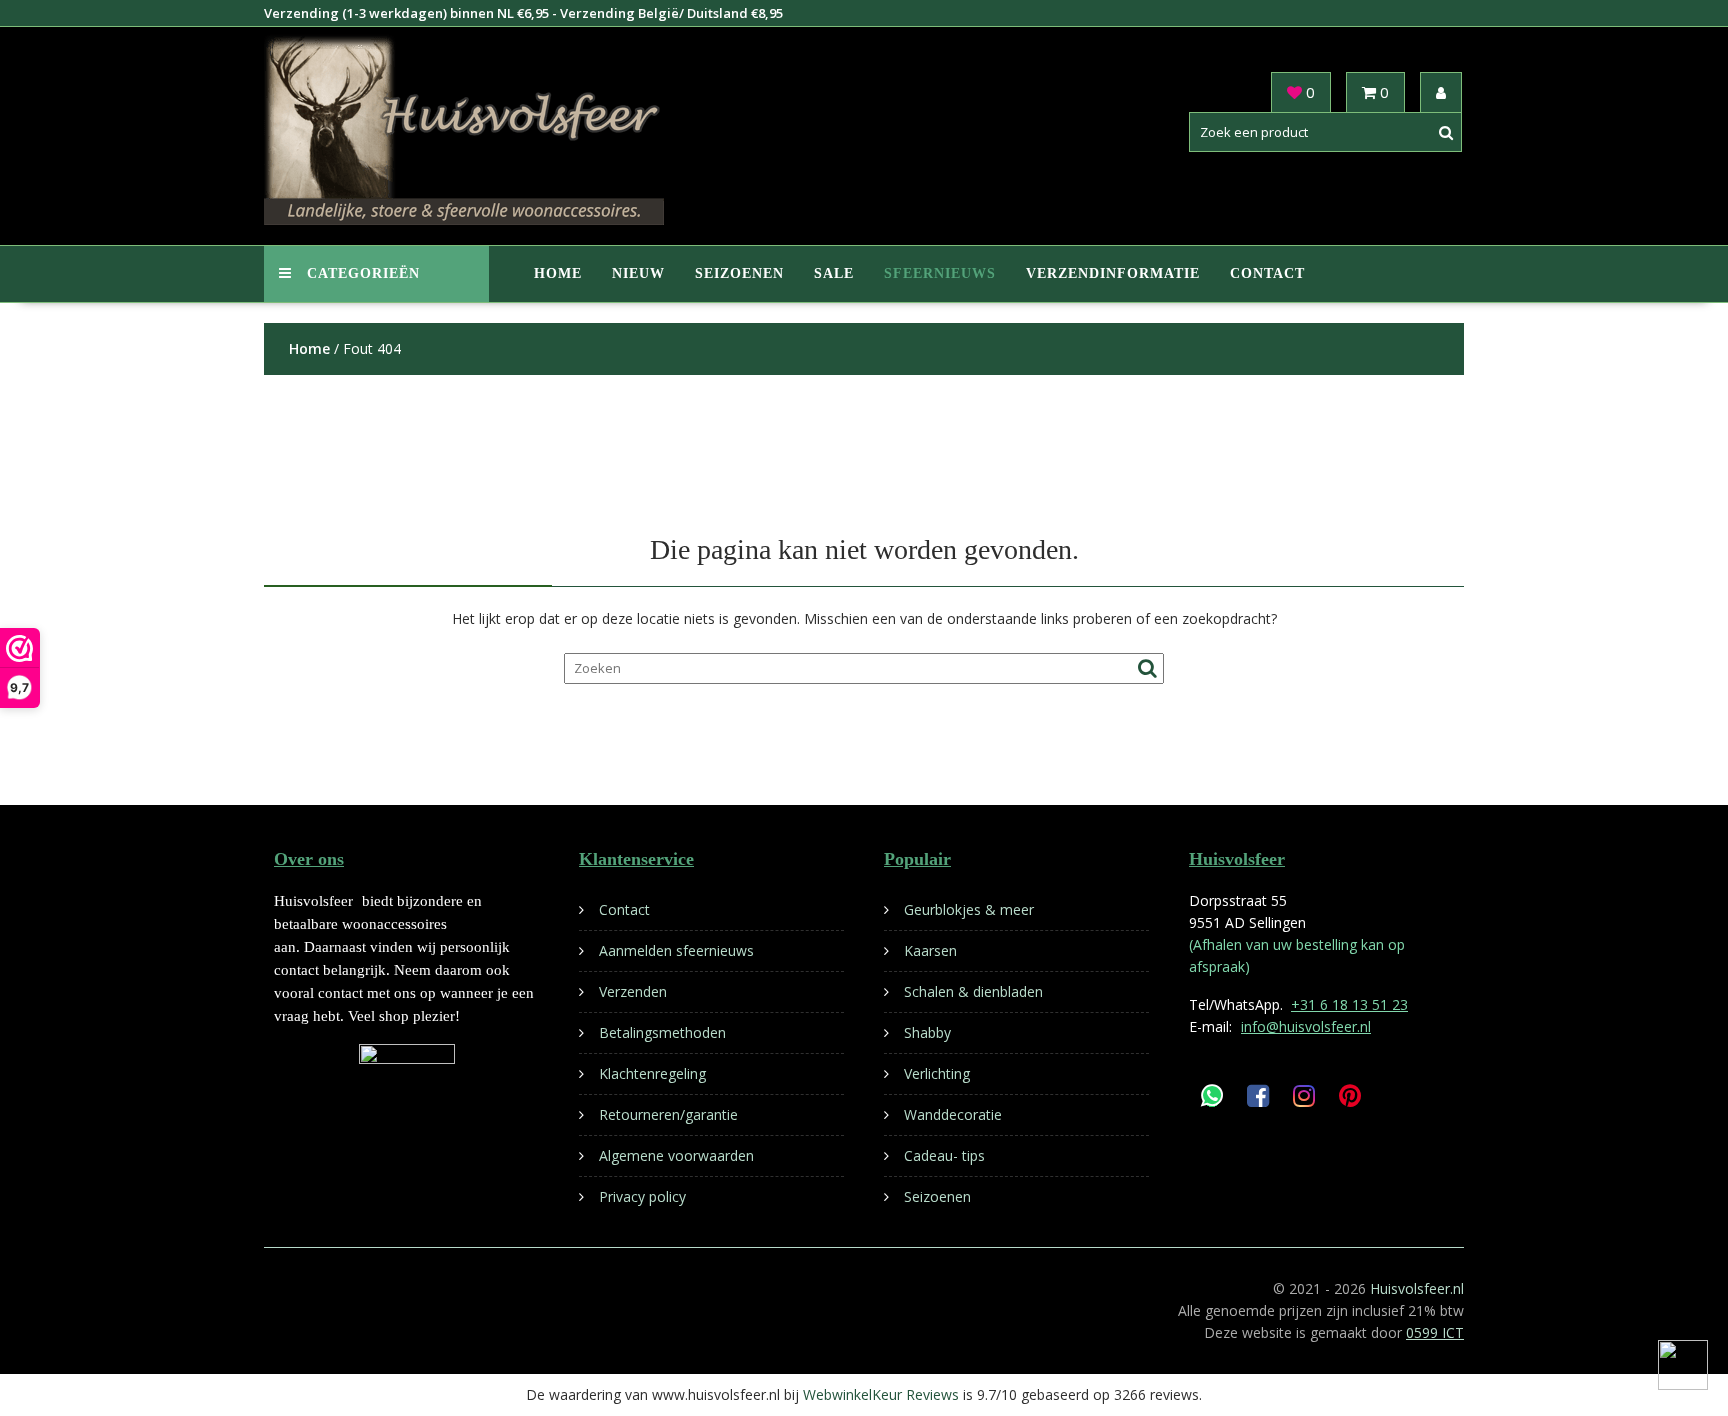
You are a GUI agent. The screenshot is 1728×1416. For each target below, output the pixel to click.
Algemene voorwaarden (676, 1155)
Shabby (927, 1032)
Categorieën (363, 273)
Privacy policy (642, 1196)
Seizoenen (739, 273)
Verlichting (937, 1073)
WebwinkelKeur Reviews (881, 1394)
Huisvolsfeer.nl (1417, 1288)
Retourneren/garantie (668, 1114)
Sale (834, 273)
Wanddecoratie (953, 1114)
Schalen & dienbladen (973, 991)
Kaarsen (930, 950)
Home (558, 273)
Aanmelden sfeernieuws (676, 950)
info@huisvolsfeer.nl (1306, 1026)
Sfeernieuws (940, 273)
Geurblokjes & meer (969, 909)
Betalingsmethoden (662, 1032)
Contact (1267, 273)
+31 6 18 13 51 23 (1349, 1004)
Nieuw (638, 273)
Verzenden (633, 991)
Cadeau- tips (944, 1155)
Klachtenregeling (652, 1073)
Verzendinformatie (1113, 273)
